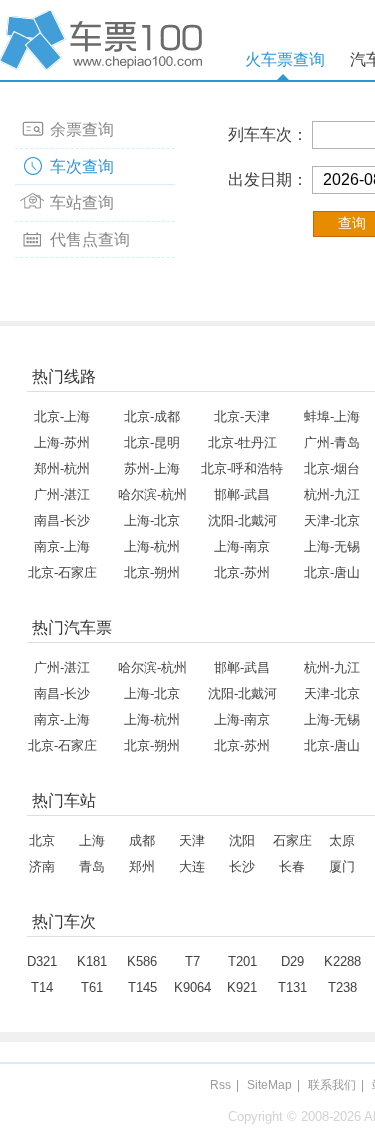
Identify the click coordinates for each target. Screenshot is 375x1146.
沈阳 (242, 840)
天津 (192, 840)
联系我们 (332, 1085)
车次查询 (82, 166)
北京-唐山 (332, 572)
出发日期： (268, 179)
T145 (142, 987)
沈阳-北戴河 (242, 520)
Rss (220, 1085)
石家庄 (292, 840)
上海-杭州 (152, 546)
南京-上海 (62, 546)
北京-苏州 (242, 572)
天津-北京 (332, 520)
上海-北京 (152, 520)
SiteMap (269, 1085)
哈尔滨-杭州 (152, 494)
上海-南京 (242, 546)
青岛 (92, 866)
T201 (242, 961)
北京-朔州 (152, 572)
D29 (292, 961)
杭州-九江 (332, 494)
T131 (292, 987)
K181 (92, 961)
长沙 (242, 866)
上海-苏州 (62, 442)
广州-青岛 (332, 442)
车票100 (105, 40)
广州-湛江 (62, 494)
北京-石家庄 (62, 572)
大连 (192, 866)
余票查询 (82, 129)
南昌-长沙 (62, 520)
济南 (42, 866)
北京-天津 (242, 416)
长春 (292, 866)
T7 (192, 961)
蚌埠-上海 (332, 416)
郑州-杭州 (62, 468)
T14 (42, 987)
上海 (92, 840)
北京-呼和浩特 (242, 468)
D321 (42, 961)
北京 (42, 840)
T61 (92, 987)
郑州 (142, 866)
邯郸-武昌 (242, 494)
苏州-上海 (152, 468)
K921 (242, 987)
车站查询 (82, 202)
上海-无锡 (332, 546)
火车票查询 (285, 59)
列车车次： (268, 134)
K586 (142, 961)
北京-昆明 (152, 442)
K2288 (342, 961)
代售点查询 (90, 239)
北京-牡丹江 (242, 442)
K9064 (192, 987)
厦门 (342, 866)
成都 (142, 840)
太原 (342, 840)
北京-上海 (62, 416)
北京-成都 (152, 416)
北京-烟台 (332, 468)
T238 (342, 987)
